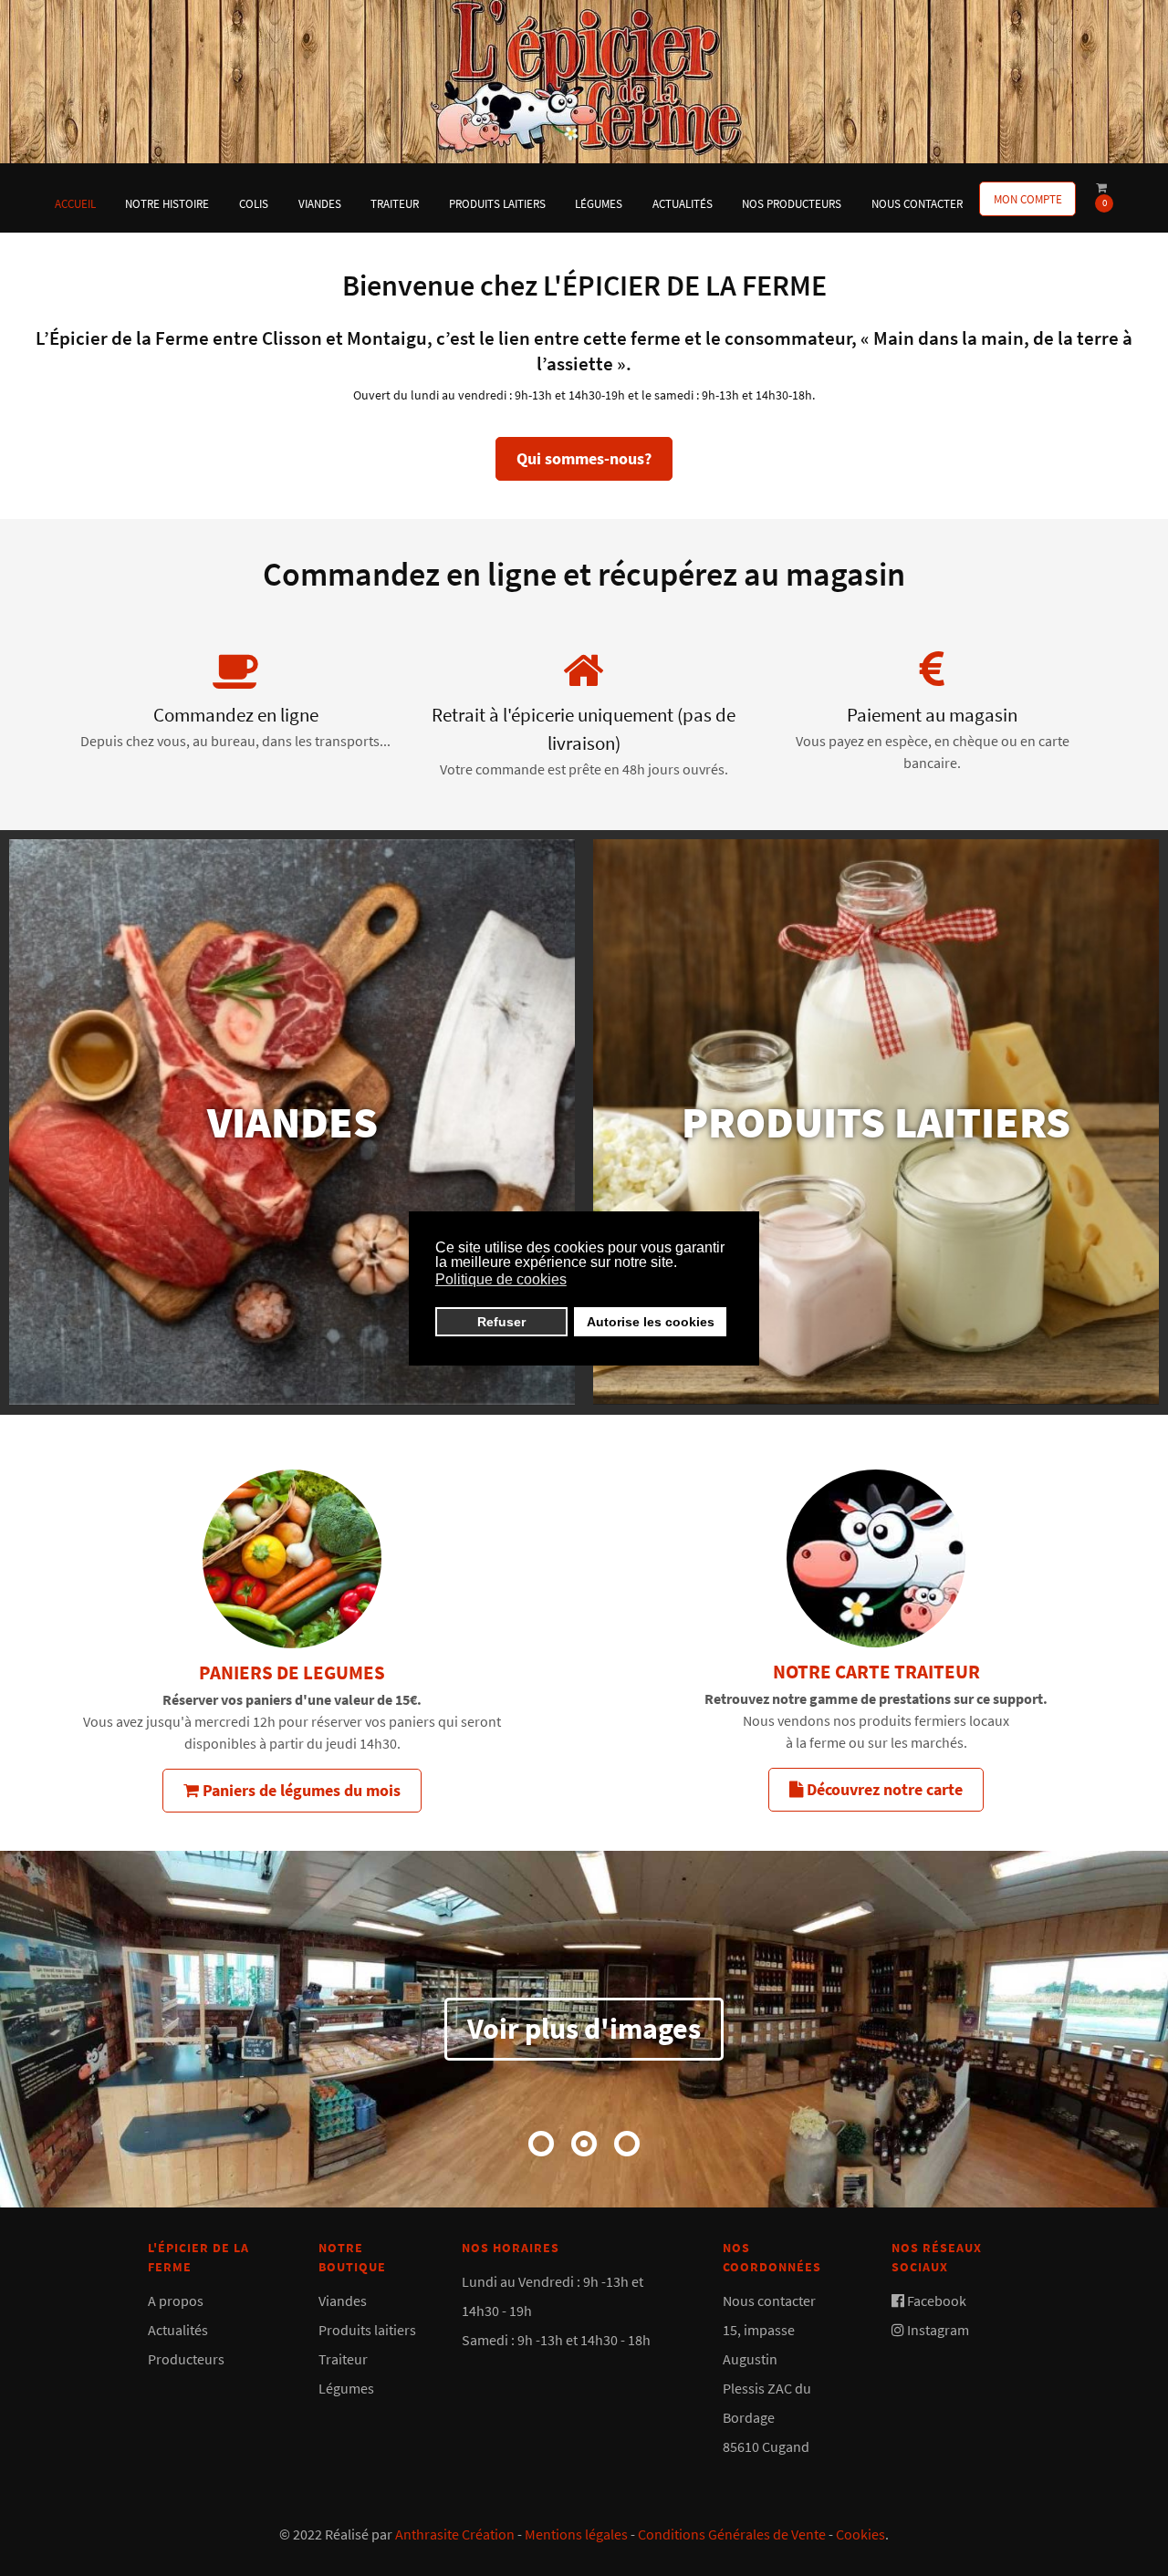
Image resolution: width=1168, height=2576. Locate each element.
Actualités (178, 2330)
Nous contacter (769, 2301)
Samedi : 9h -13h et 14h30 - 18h (556, 2340)
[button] (541, 2144)
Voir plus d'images (584, 2029)
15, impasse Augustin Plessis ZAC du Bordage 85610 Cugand (767, 2388)
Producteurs (186, 2359)
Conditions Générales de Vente (732, 2534)
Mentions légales (576, 2534)
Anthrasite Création (455, 2534)
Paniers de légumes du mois (300, 1790)
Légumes (346, 2388)
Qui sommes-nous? (584, 458)
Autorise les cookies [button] (651, 1322)
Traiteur (343, 2359)
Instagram (938, 2330)
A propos (176, 2301)
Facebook (937, 2301)
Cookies (860, 2534)
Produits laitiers (367, 2330)
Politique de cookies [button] (501, 1279)
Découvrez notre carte (883, 1789)
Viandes (343, 2301)
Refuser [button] (501, 1322)
